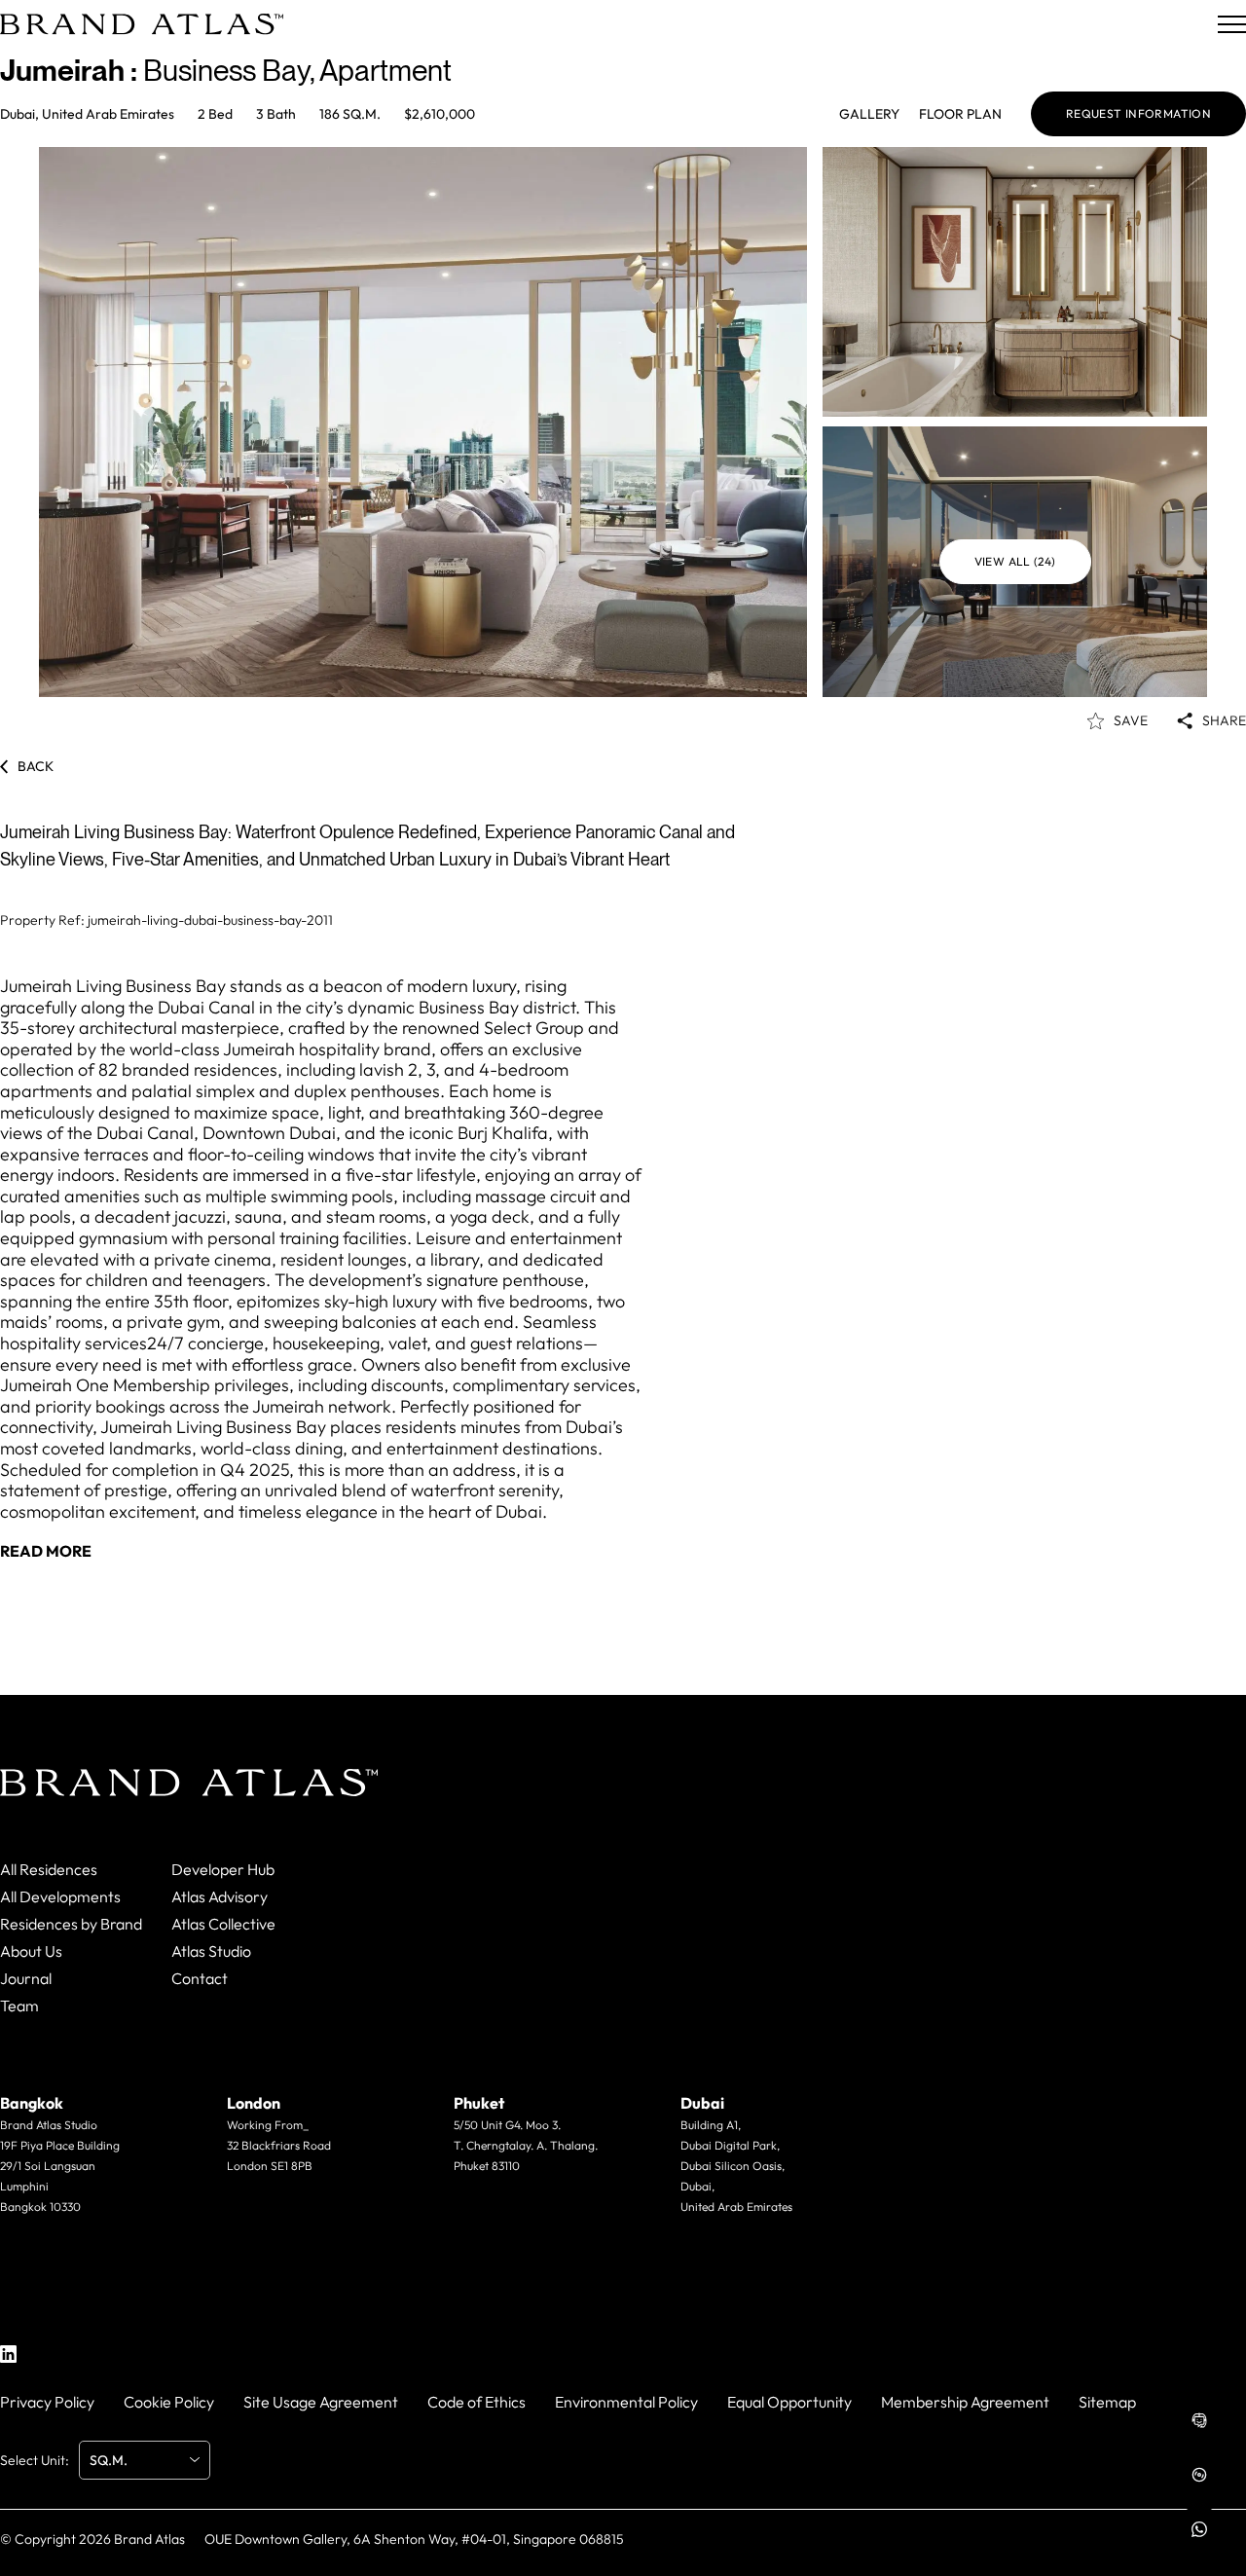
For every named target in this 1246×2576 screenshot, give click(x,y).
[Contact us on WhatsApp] (1199, 2529)
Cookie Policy (169, 2402)
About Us (31, 1951)
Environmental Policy (626, 2402)
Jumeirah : (72, 71)
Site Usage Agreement (321, 2402)
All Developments (60, 1896)
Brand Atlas (149, 2539)
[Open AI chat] (1199, 2420)
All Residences (49, 1869)
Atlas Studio (211, 1951)
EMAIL (50, 2245)
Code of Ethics (476, 2402)
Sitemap (1107, 2402)
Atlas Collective (223, 1924)
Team (19, 2006)
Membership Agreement (965, 2402)
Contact (200, 1978)
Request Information (1138, 114)
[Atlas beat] (1199, 2475)
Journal (26, 1978)
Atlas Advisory (220, 1896)
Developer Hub (223, 1869)
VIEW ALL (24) (1015, 561)
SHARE (1224, 721)
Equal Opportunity (789, 2402)
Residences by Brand (71, 1924)
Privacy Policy (47, 2402)
